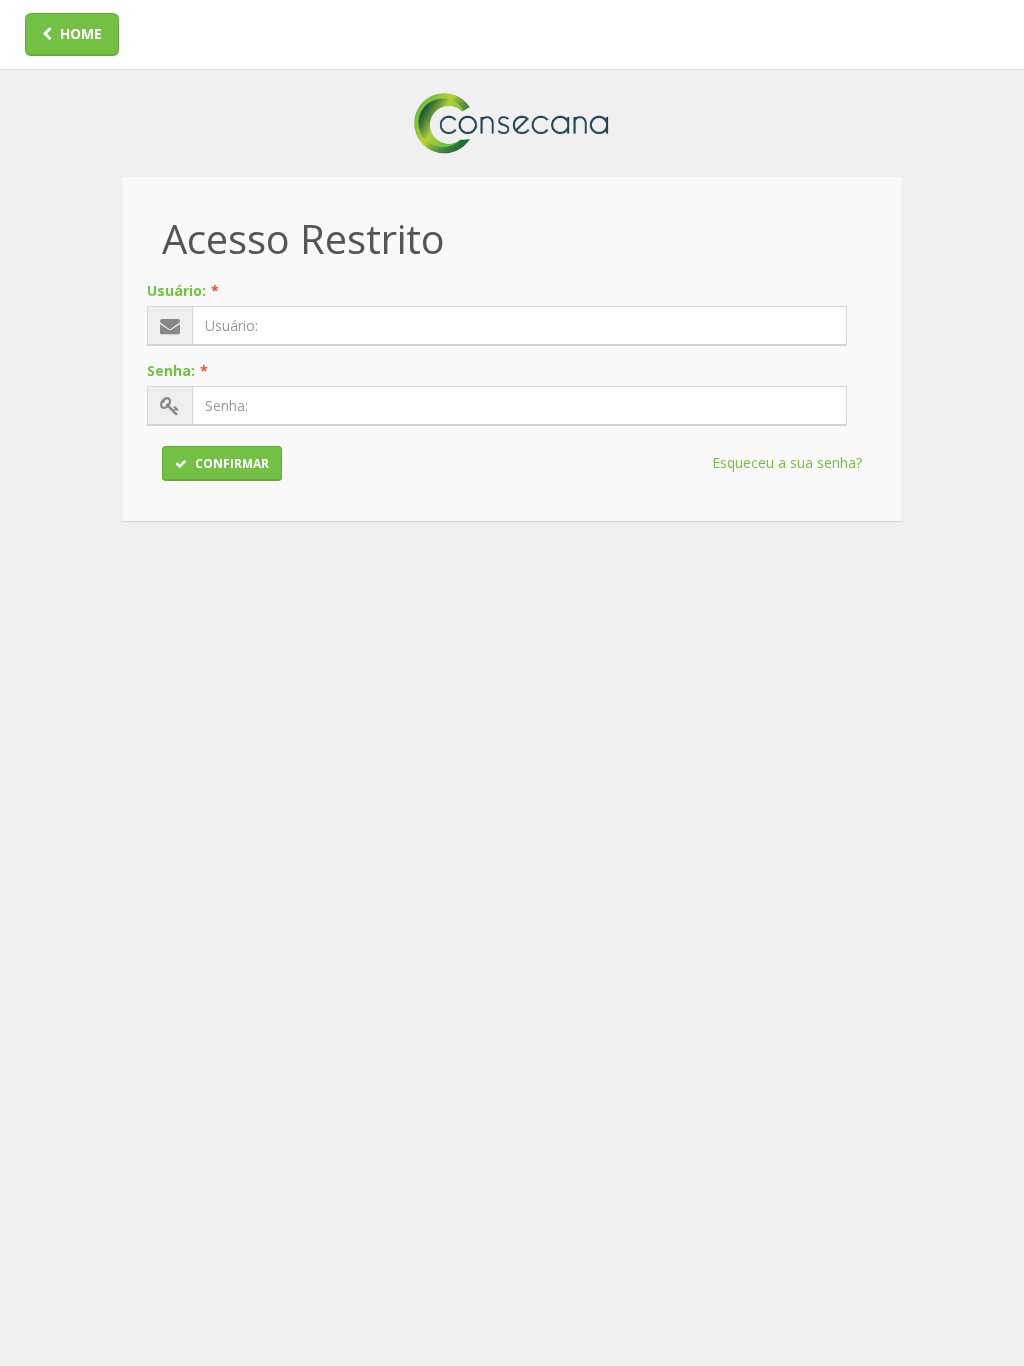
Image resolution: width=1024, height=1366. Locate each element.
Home (81, 33)
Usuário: (183, 290)
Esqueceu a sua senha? (787, 462)
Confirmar (232, 463)
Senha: (177, 370)
